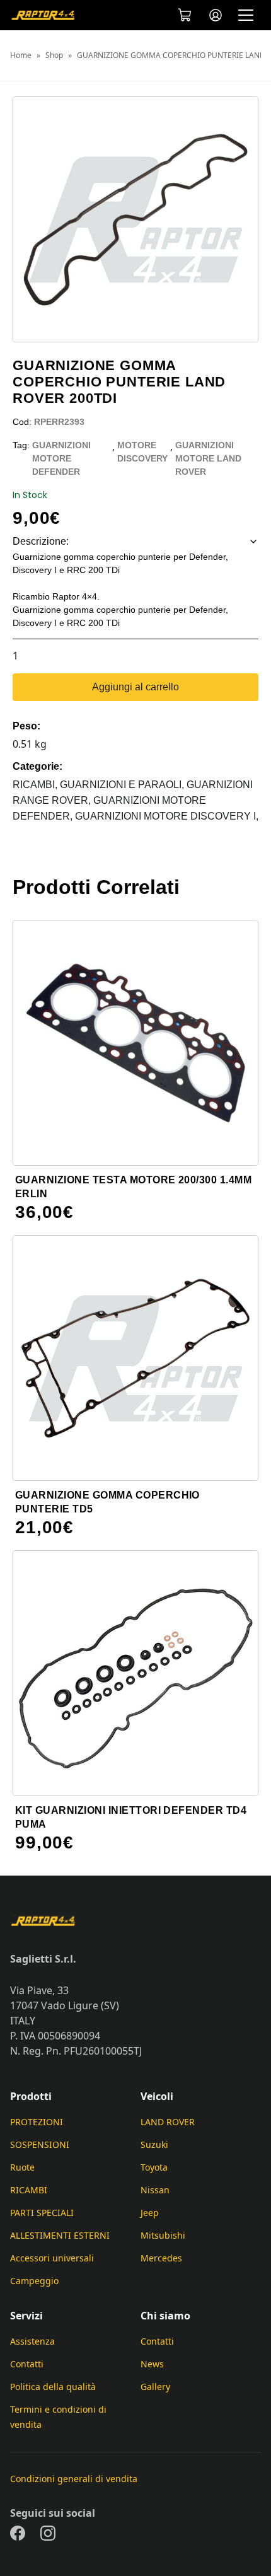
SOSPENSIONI (40, 2144)
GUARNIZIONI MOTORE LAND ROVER (208, 458)
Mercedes (161, 2258)
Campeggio (34, 2281)
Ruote (22, 2167)
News (152, 2364)
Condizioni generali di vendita (74, 2479)
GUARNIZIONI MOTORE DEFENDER (61, 458)
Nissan (155, 2190)
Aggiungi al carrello (135, 687)
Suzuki (154, 2144)
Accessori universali (52, 2258)
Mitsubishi (163, 2235)
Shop (54, 55)
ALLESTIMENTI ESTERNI (60, 2235)
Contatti (27, 2364)
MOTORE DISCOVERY (142, 452)
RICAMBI (29, 2190)
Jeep (150, 2213)
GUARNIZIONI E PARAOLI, (123, 785)
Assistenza (32, 2341)
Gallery (155, 2387)
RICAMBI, (36, 785)
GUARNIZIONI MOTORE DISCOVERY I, (167, 816)
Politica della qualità (53, 2387)
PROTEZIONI (37, 2122)
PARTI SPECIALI (42, 2213)
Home (21, 55)
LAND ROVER (168, 2122)
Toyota (154, 2167)
